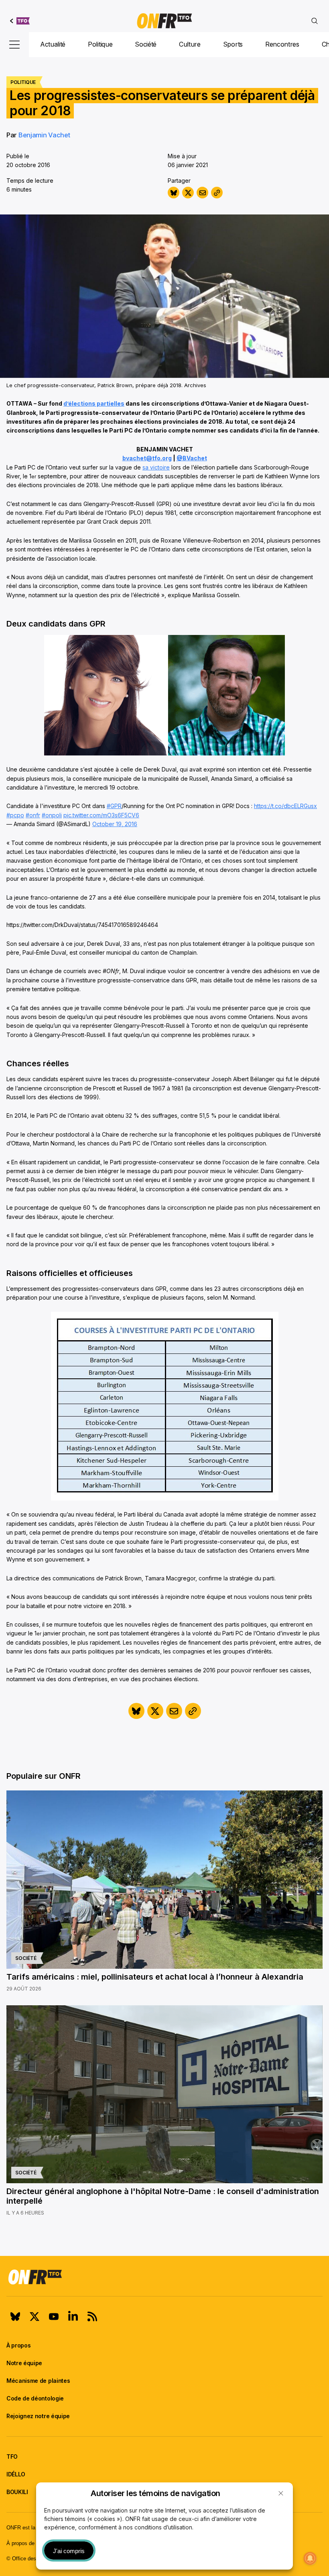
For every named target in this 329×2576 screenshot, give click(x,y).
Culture (190, 44)
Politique (100, 44)
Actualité (53, 44)
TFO (12, 2457)
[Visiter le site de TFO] (20, 21)
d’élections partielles (94, 403)
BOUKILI (17, 2492)
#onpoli (52, 815)
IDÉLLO (16, 2474)
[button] (281, 2493)
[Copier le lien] (217, 193)
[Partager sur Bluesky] (174, 193)
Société (146, 44)
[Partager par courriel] (202, 193)
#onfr (33, 815)
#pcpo (15, 815)
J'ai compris (69, 2551)
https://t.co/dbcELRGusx (285, 806)
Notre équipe (24, 2363)
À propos (18, 2345)
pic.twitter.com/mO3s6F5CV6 (101, 815)
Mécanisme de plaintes (38, 2381)
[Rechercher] (315, 21)
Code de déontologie (35, 2398)
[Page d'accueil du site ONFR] (164, 2277)
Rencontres (282, 44)
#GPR (114, 806)
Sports (233, 44)
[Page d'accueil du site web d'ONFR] (164, 21)
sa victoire (156, 467)
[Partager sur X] (188, 193)
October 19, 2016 (115, 824)
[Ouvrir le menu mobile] (14, 45)
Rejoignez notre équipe (38, 2416)
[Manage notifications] (310, 2558)
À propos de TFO (26, 2543)
